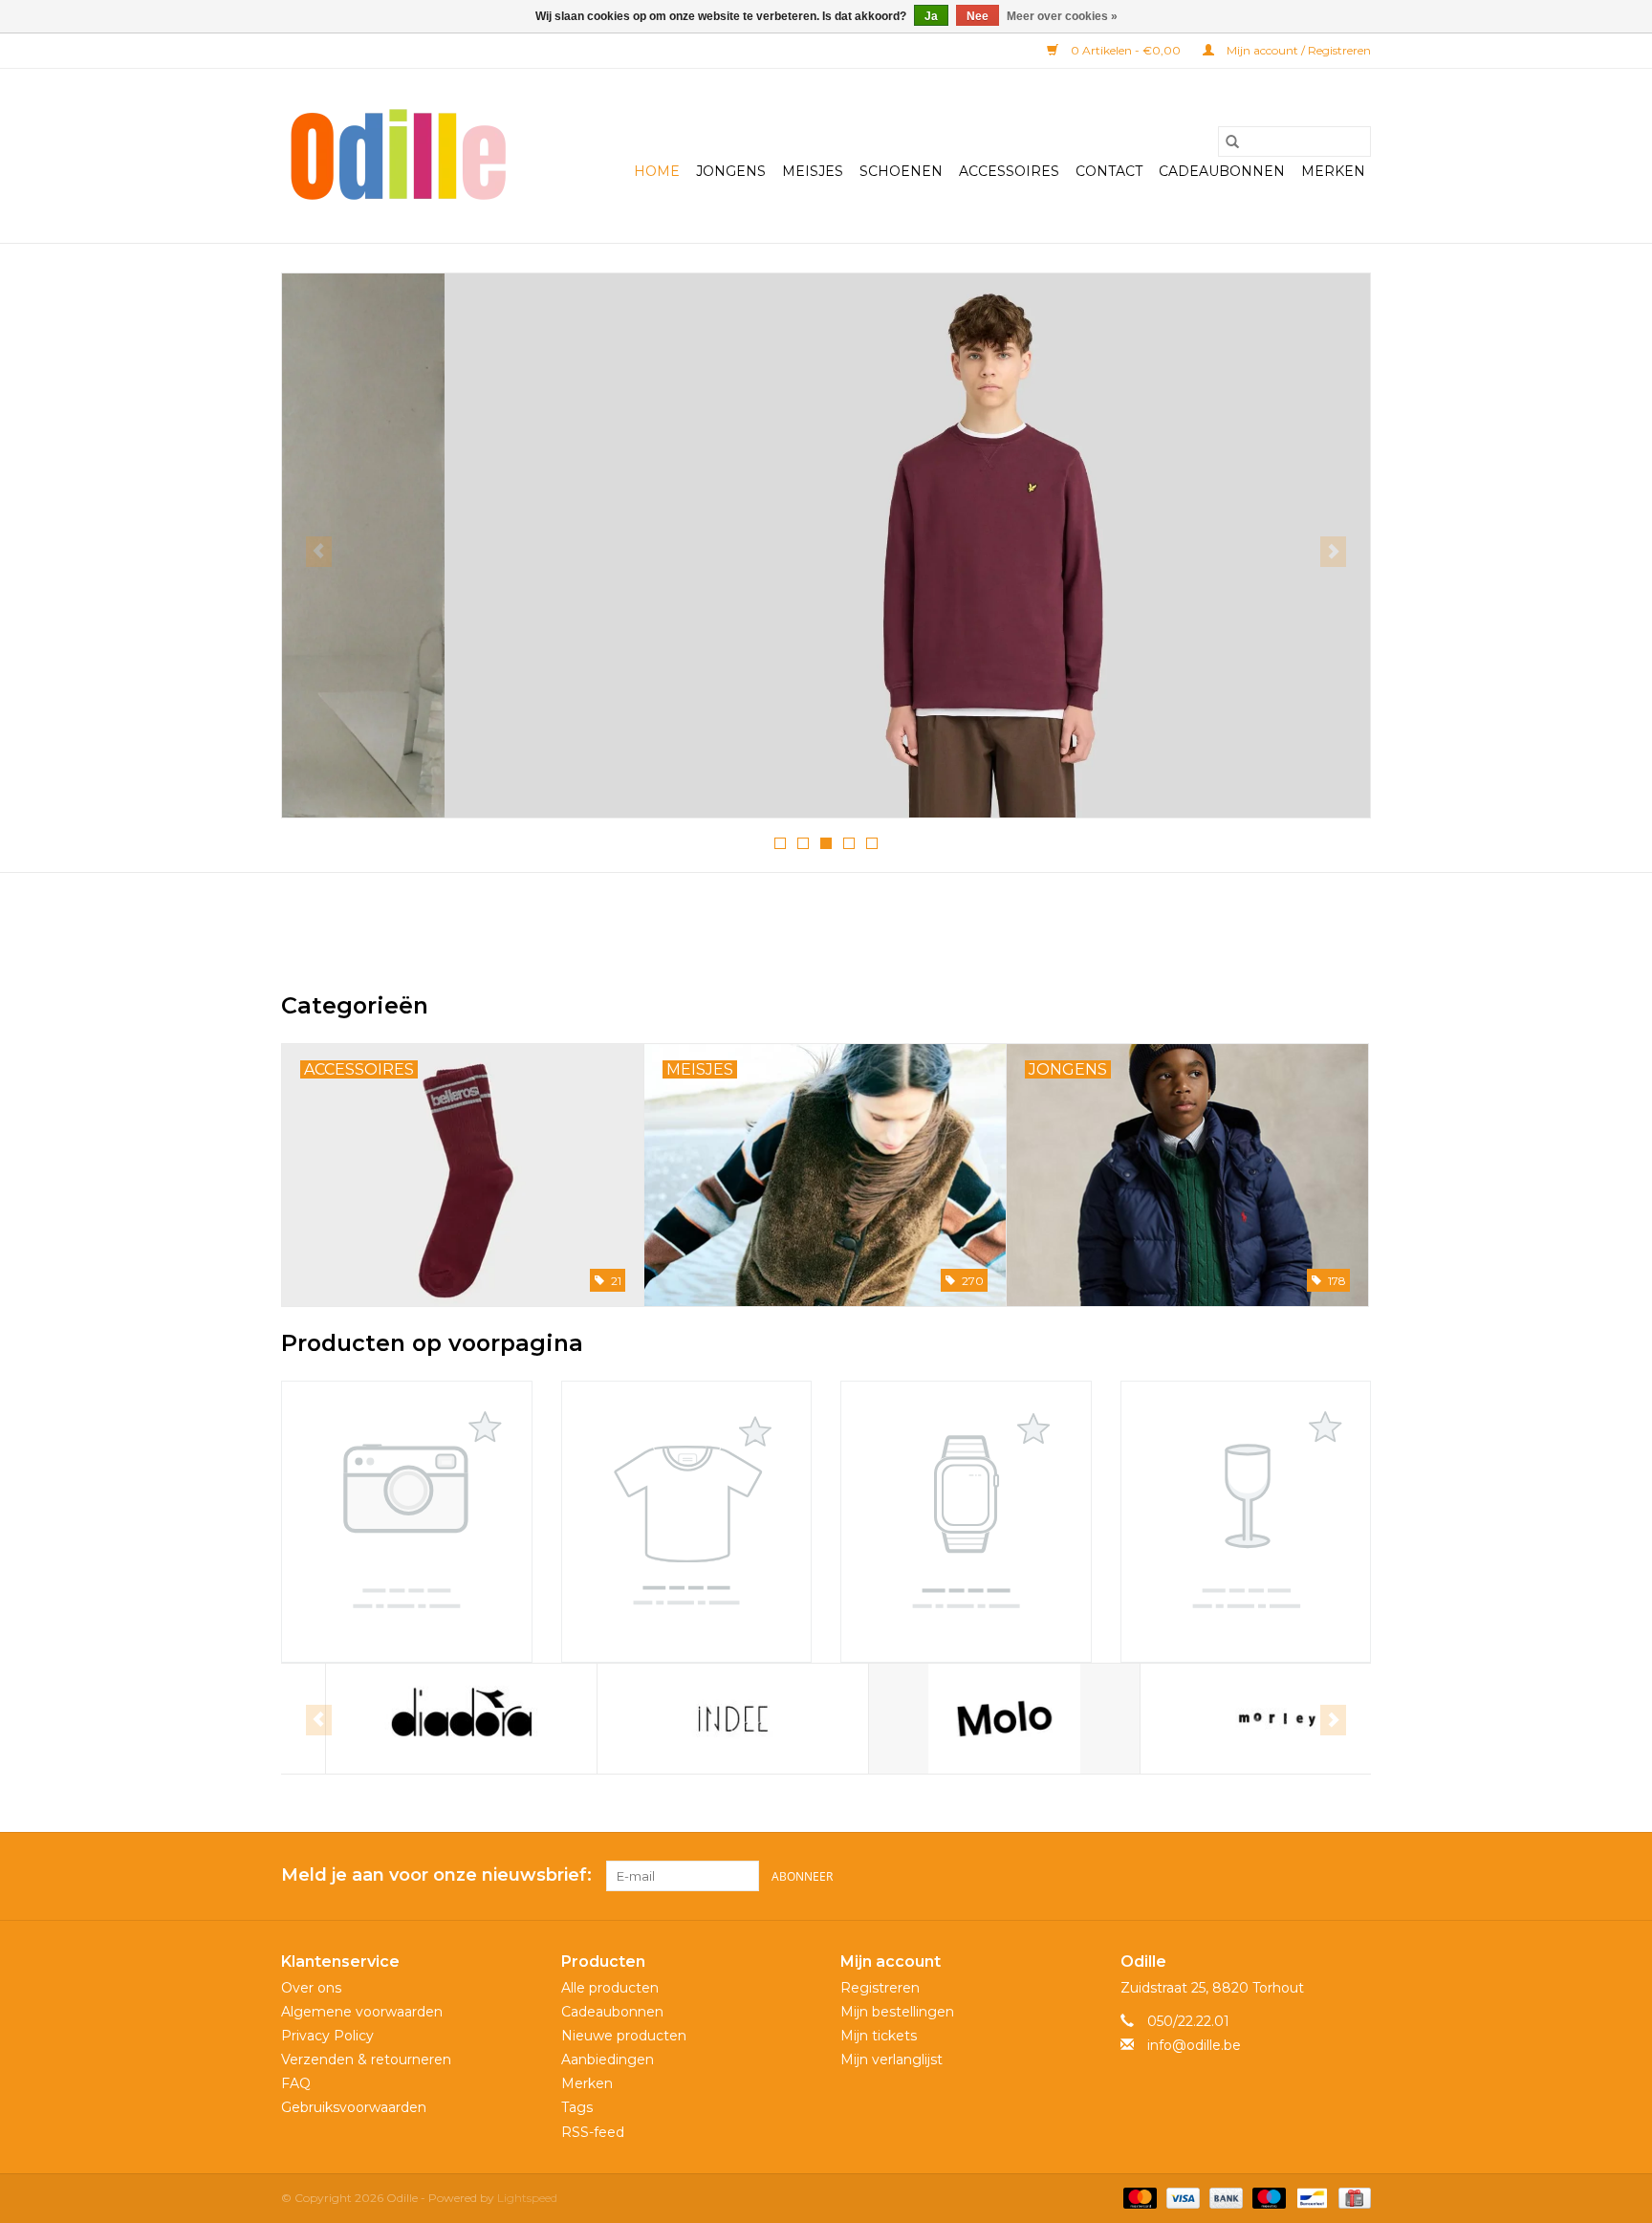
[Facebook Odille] (1321, 1876)
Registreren (880, 1988)
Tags (577, 2107)
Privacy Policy (327, 2036)
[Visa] (1181, 2197)
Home (657, 171)
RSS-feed (593, 2132)
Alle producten (610, 1988)
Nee (978, 16)
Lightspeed (527, 2198)
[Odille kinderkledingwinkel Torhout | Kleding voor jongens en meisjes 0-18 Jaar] (398, 156)
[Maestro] (1267, 2197)
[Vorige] (319, 552)
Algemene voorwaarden (362, 2012)
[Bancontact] (1310, 2197)
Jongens (731, 171)
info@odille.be (1194, 2045)
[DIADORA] (417, 1719)
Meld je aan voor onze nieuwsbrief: (436, 1875)
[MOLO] (960, 1719)
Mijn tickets (879, 2036)
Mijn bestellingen (897, 2012)
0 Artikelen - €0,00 (1126, 50)
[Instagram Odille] (1356, 1876)
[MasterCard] (1138, 2197)
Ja (931, 16)
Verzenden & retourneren (366, 2060)
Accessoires (1009, 171)
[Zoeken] (1232, 142)
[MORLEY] (1232, 1719)
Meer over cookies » (1062, 16)
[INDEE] (689, 1719)
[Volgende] (1333, 552)
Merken (1333, 171)
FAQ (296, 2083)
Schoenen (901, 171)
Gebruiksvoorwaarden (354, 2107)
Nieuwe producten (624, 2036)
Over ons (311, 1988)
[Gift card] (1351, 2197)
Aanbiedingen (608, 2060)
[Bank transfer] (1224, 2197)
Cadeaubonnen (1222, 171)
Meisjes (813, 171)
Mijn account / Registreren (1297, 50)
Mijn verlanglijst (891, 2060)
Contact (1109, 171)
